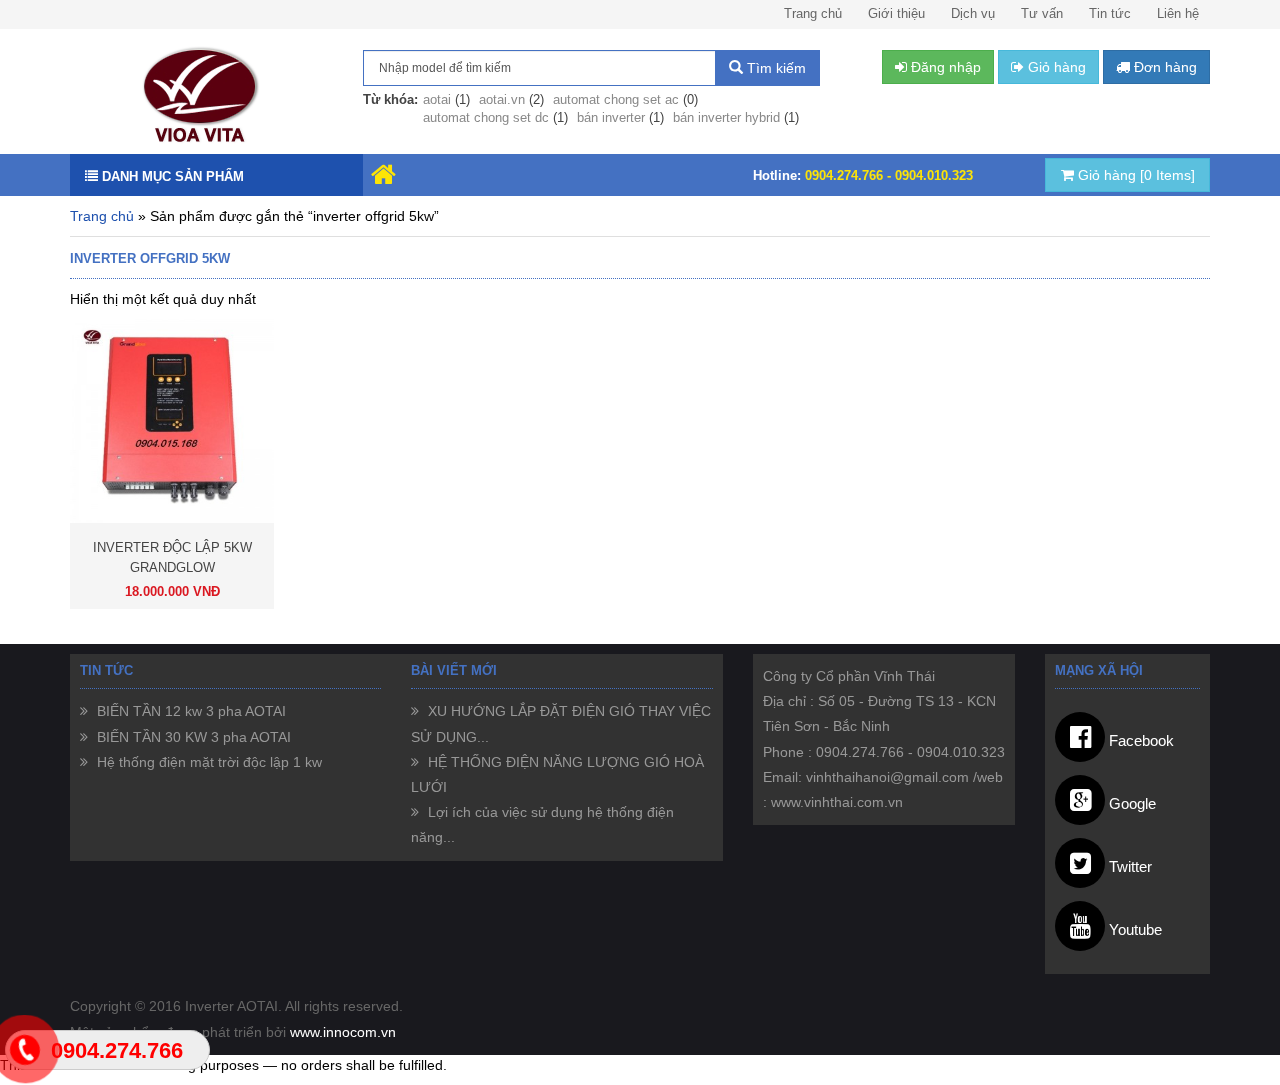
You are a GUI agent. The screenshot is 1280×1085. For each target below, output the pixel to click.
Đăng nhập (944, 67)
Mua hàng (227, 592)
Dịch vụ (973, 13)
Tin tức (1110, 13)
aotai (437, 99)
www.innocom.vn (343, 1032)
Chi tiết (122, 592)
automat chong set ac (616, 99)
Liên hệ (1178, 13)
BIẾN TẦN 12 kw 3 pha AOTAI (189, 711)
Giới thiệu (896, 13)
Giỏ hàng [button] (1055, 67)
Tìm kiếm (774, 68)
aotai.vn (502, 99)
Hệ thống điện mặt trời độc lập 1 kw (207, 762)
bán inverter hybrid (726, 117)
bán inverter (611, 117)
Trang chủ (813, 13)
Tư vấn (1042, 13)
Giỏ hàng (1134, 175)
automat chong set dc (486, 117)
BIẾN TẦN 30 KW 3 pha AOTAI (192, 737)
